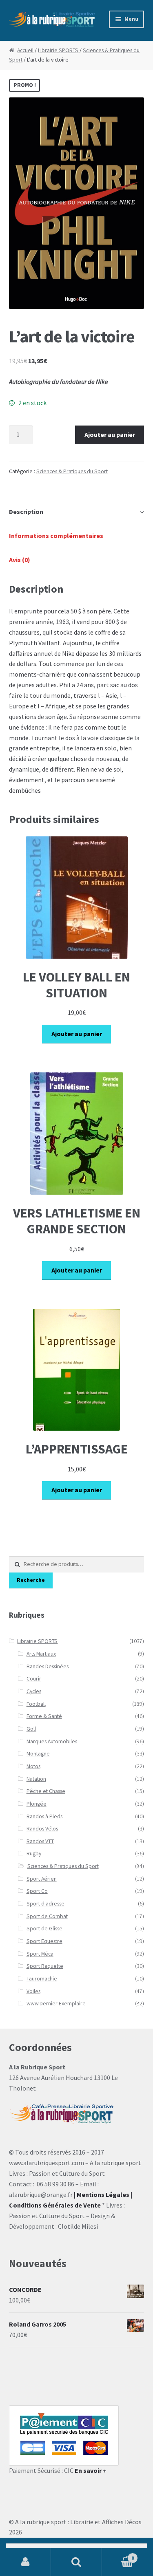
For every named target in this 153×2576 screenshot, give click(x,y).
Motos (33, 1766)
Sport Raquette (45, 1966)
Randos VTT (40, 1841)
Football (36, 1704)
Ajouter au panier (110, 434)
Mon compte (25, 2562)
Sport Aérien (42, 1879)
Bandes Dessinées (48, 1666)
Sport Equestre (44, 1941)
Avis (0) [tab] (20, 560)
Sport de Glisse (44, 1929)
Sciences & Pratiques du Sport (72, 471)
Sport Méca (40, 1954)
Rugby (34, 1854)
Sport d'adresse (45, 1904)
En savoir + (91, 2470)
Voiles (33, 1991)
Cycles (34, 1691)
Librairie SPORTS (58, 50)
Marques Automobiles (52, 1741)
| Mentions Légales (102, 2194)
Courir (34, 1679)
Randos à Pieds (44, 1816)
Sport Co (37, 1891)
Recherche (31, 1580)
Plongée (37, 1804)
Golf (31, 1729)
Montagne (38, 1754)
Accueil (25, 50)
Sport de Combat (47, 1916)
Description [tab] (26, 512)
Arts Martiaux (41, 1654)
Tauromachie (42, 1979)
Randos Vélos (42, 1829)
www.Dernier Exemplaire (56, 2004)
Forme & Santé (44, 1716)
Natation (36, 1779)
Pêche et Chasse (46, 1791)
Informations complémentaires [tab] (56, 536)
